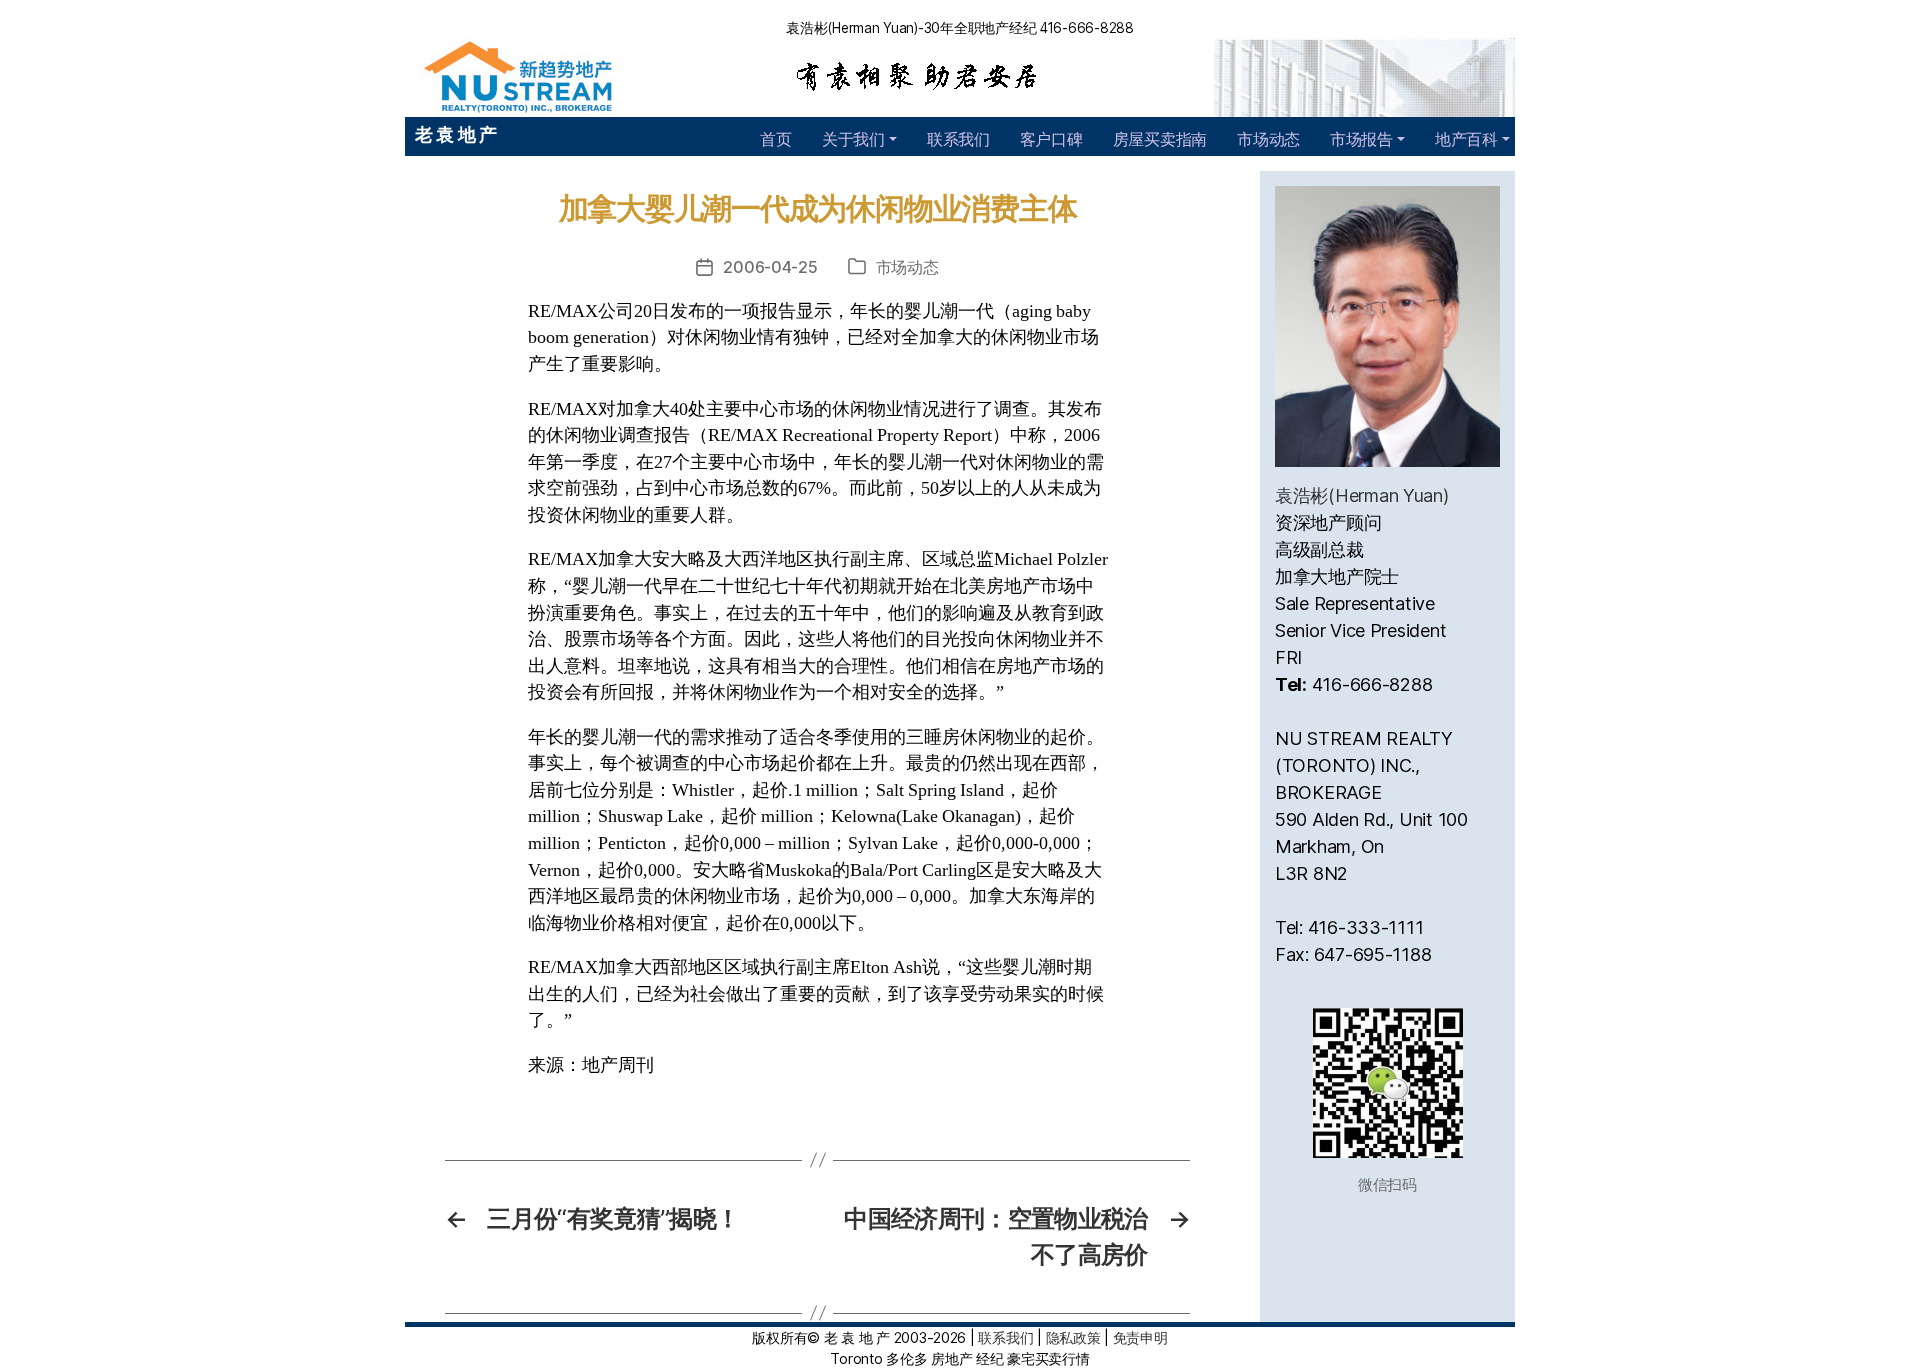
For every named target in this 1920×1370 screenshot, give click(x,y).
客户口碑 (1051, 139)
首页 (775, 139)
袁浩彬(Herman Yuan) (1362, 495)
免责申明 (1140, 1337)
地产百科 (1466, 139)
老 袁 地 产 (456, 134)
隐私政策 (1073, 1337)
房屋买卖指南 (1160, 139)
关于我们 (853, 139)
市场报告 (1361, 139)
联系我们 (958, 139)
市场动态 (1268, 139)
